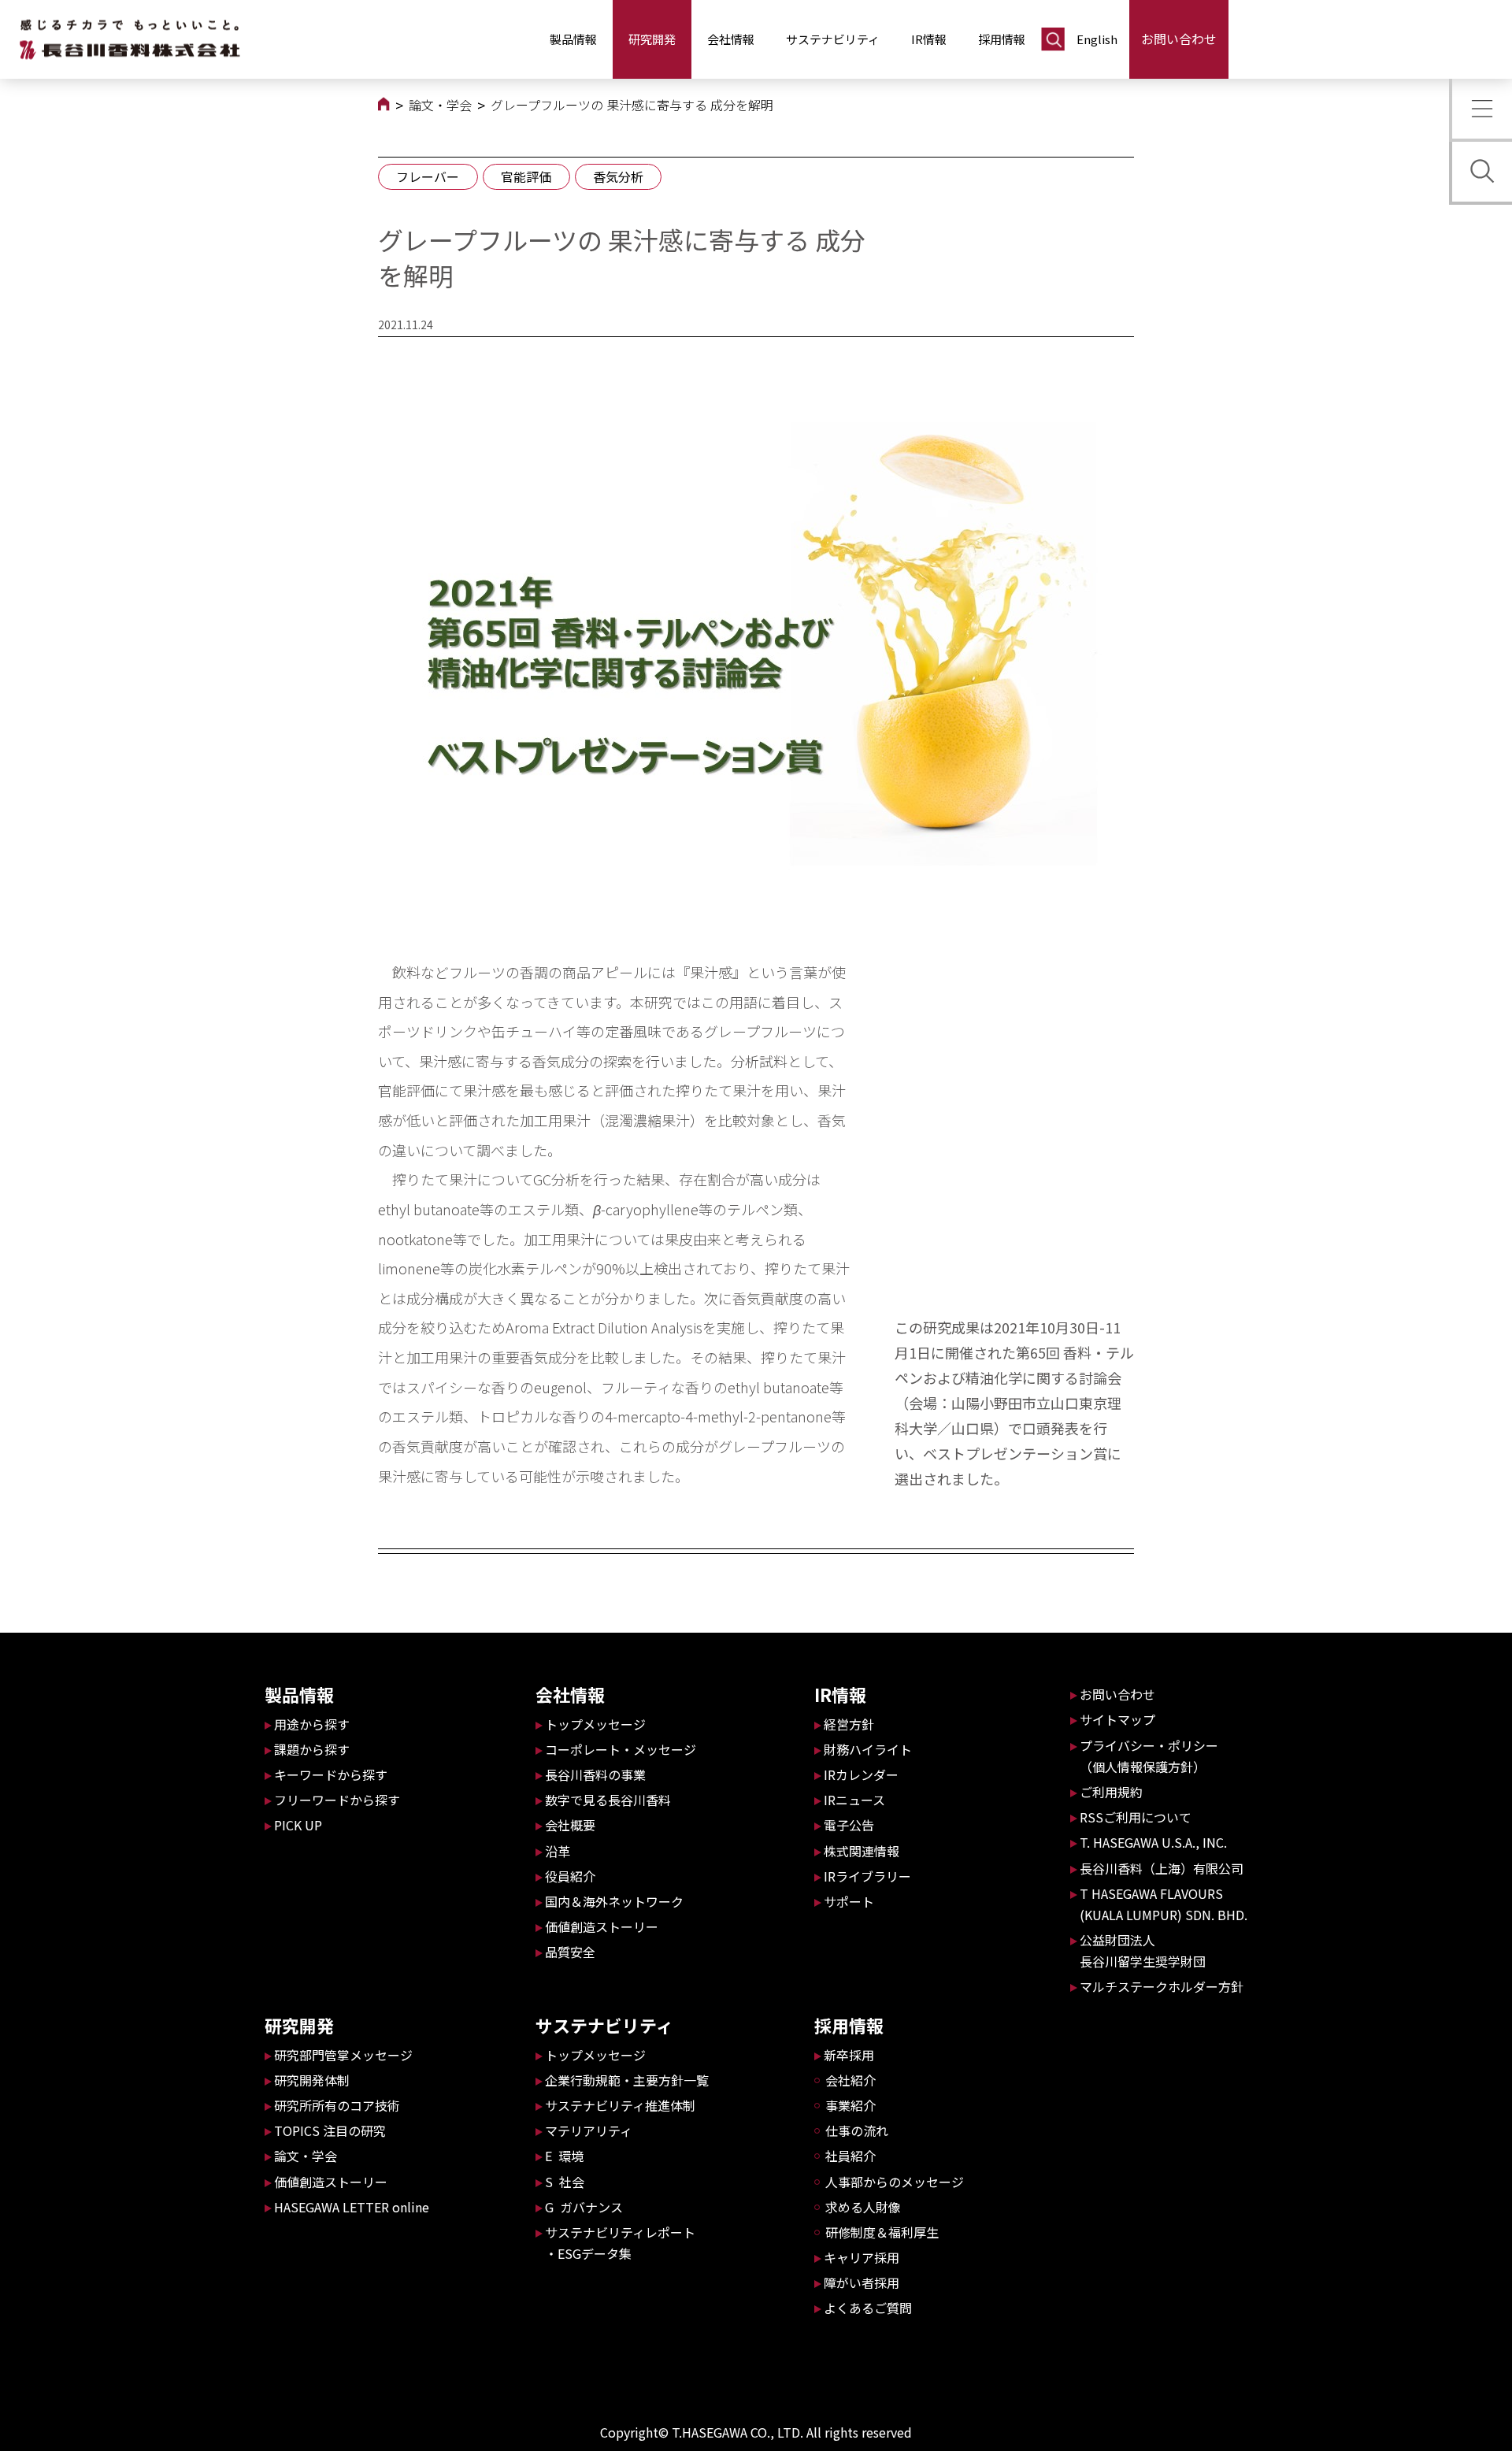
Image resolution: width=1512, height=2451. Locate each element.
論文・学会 (440, 105)
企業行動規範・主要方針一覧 (627, 2080)
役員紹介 (570, 1876)
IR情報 (929, 39)
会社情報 (731, 39)
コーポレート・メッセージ (621, 1749)
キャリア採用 (862, 2257)
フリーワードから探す (337, 1800)
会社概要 (570, 1825)
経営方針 (849, 1724)
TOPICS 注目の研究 (330, 2130)
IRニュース (854, 1800)
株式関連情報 (862, 1851)
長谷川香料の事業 (595, 1774)
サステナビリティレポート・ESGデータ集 (620, 2243)
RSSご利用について (1136, 1817)
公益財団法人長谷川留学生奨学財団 (1143, 1950)
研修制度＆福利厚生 (882, 2232)
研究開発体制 (312, 2080)
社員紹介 (850, 2156)
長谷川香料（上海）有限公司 (1162, 1868)
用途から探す (312, 1724)
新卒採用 (849, 2055)
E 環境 (564, 2156)
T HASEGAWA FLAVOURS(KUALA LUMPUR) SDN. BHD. (1164, 1904)
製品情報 (573, 39)
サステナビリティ (833, 39)
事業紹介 (850, 2105)
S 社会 (565, 2182)
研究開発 (652, 39)
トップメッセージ (595, 1724)
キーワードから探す (331, 1774)
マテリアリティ (589, 2130)
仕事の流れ (857, 2130)
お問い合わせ (1179, 39)
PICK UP (298, 1825)
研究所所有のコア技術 (337, 2105)
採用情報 (1002, 39)
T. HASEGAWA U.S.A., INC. (1153, 1842)
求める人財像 (863, 2207)
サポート (849, 1901)
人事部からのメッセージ (895, 2182)
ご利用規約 (1111, 1792)
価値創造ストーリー (331, 2182)
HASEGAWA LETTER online (352, 2207)
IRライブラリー (867, 1876)
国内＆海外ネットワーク (614, 1901)
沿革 (558, 1851)
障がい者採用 (862, 2282)
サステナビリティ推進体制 (620, 2105)
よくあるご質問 (868, 2308)
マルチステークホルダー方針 (1162, 1986)
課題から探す (312, 1749)
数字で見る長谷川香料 (608, 1800)
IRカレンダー (861, 1774)
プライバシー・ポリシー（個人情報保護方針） (1149, 1756)
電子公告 (849, 1825)
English (1097, 39)
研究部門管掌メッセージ (343, 2055)
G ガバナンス (584, 2207)
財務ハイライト (868, 1749)
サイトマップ (1117, 1719)
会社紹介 (850, 2080)
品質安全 (570, 1952)
